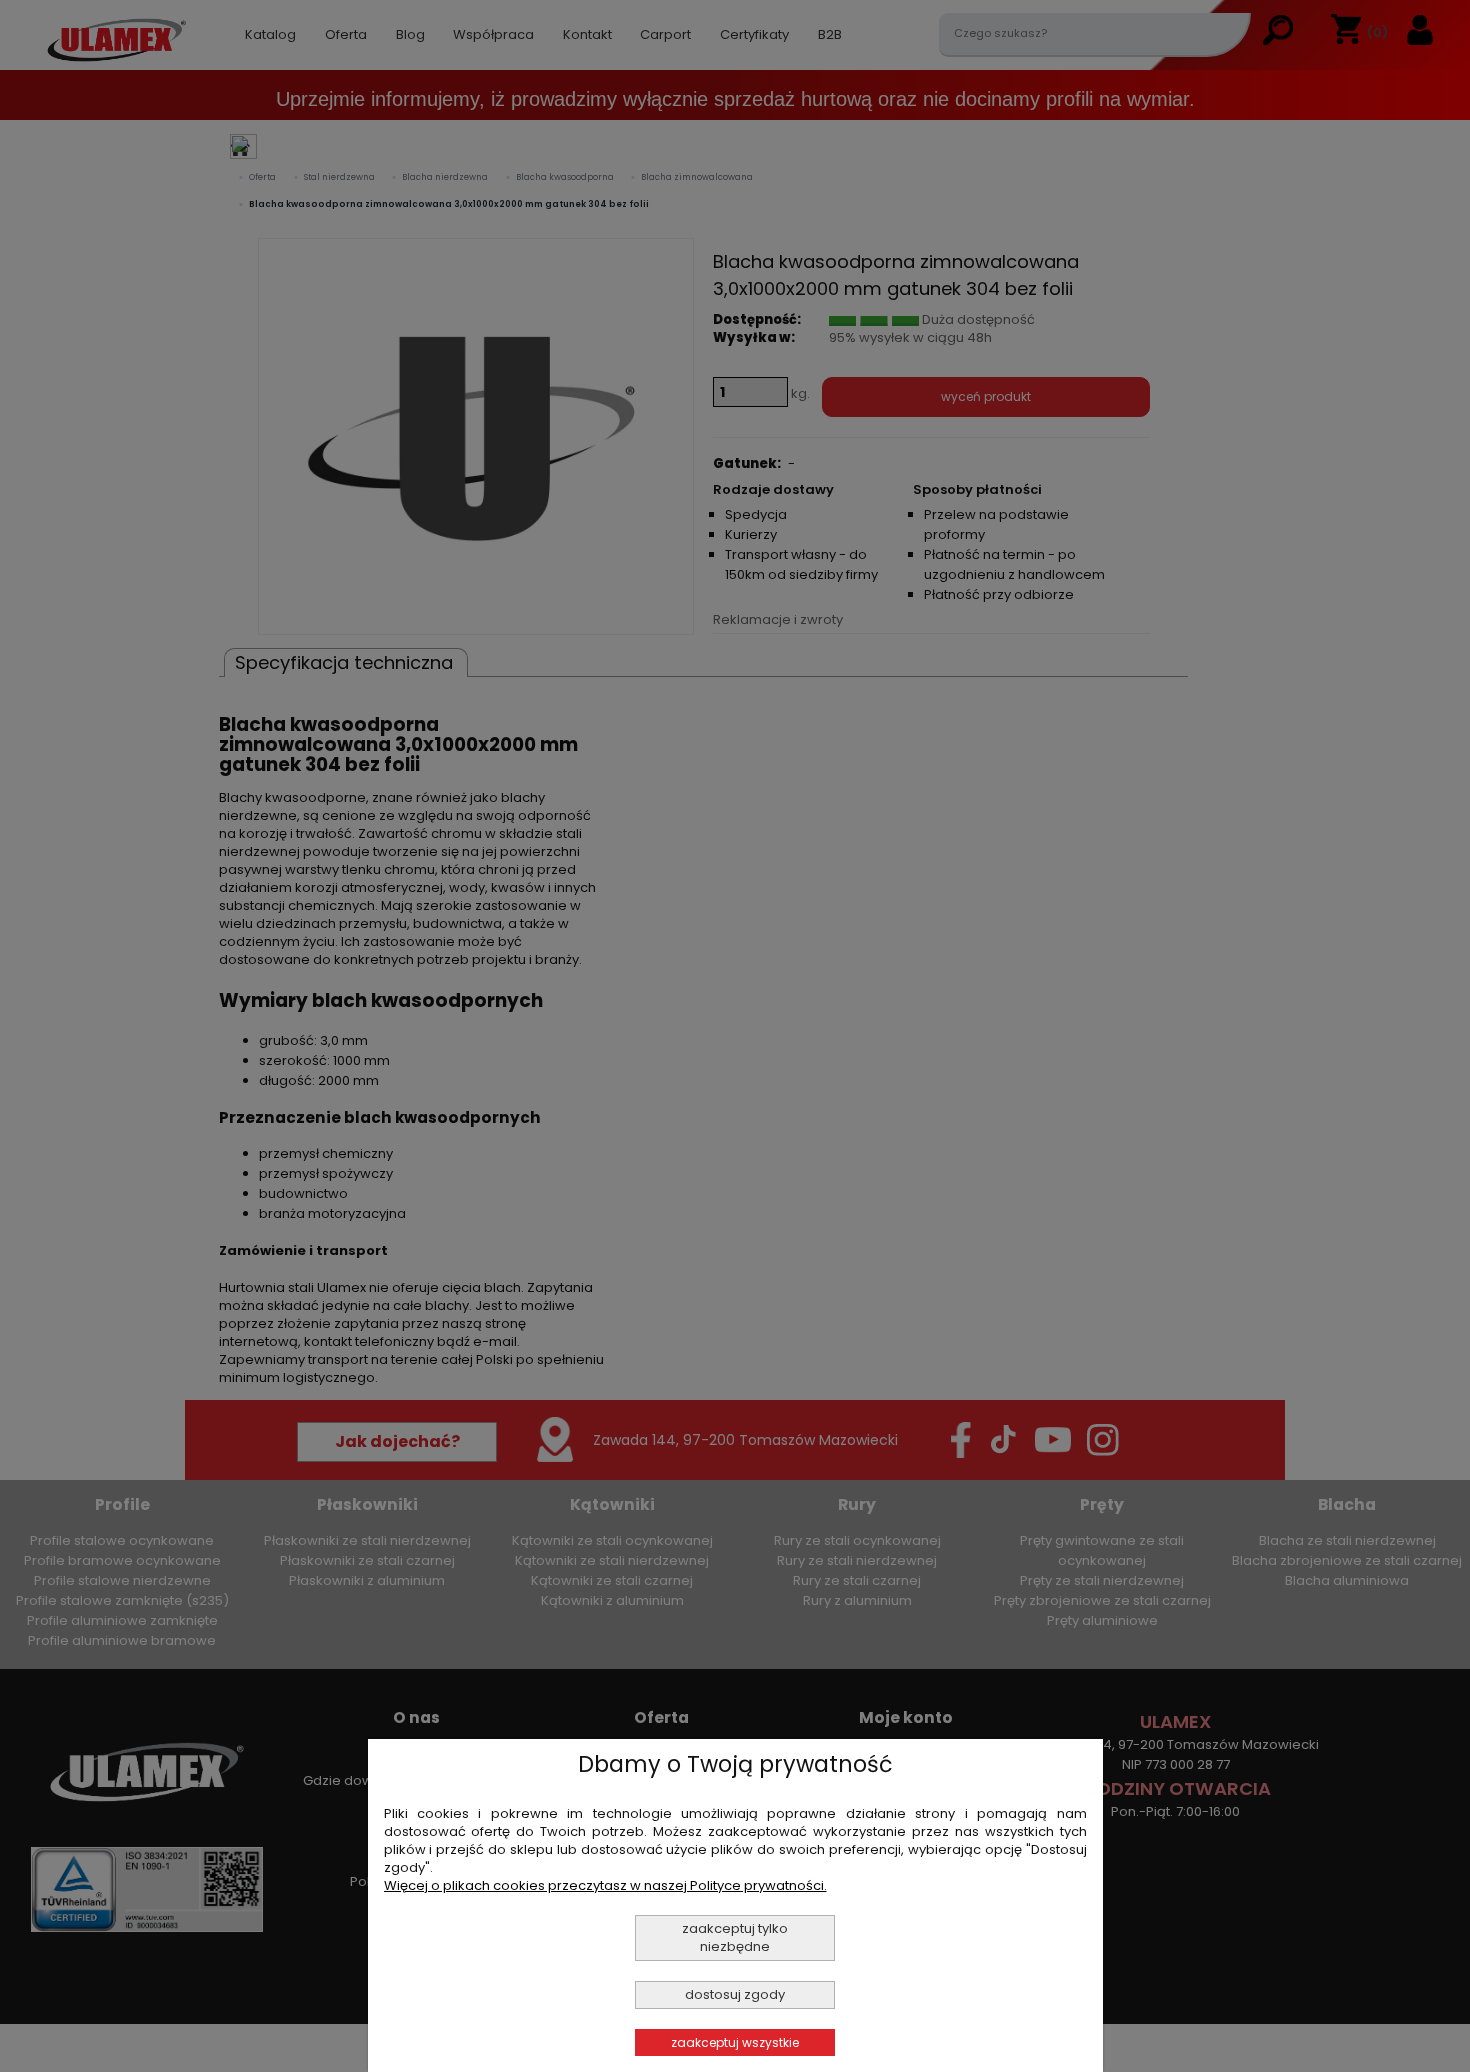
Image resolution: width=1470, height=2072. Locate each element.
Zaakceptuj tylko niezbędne (735, 1937)
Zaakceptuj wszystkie (735, 2042)
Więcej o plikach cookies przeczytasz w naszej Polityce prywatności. (605, 1885)
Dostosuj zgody (735, 1994)
